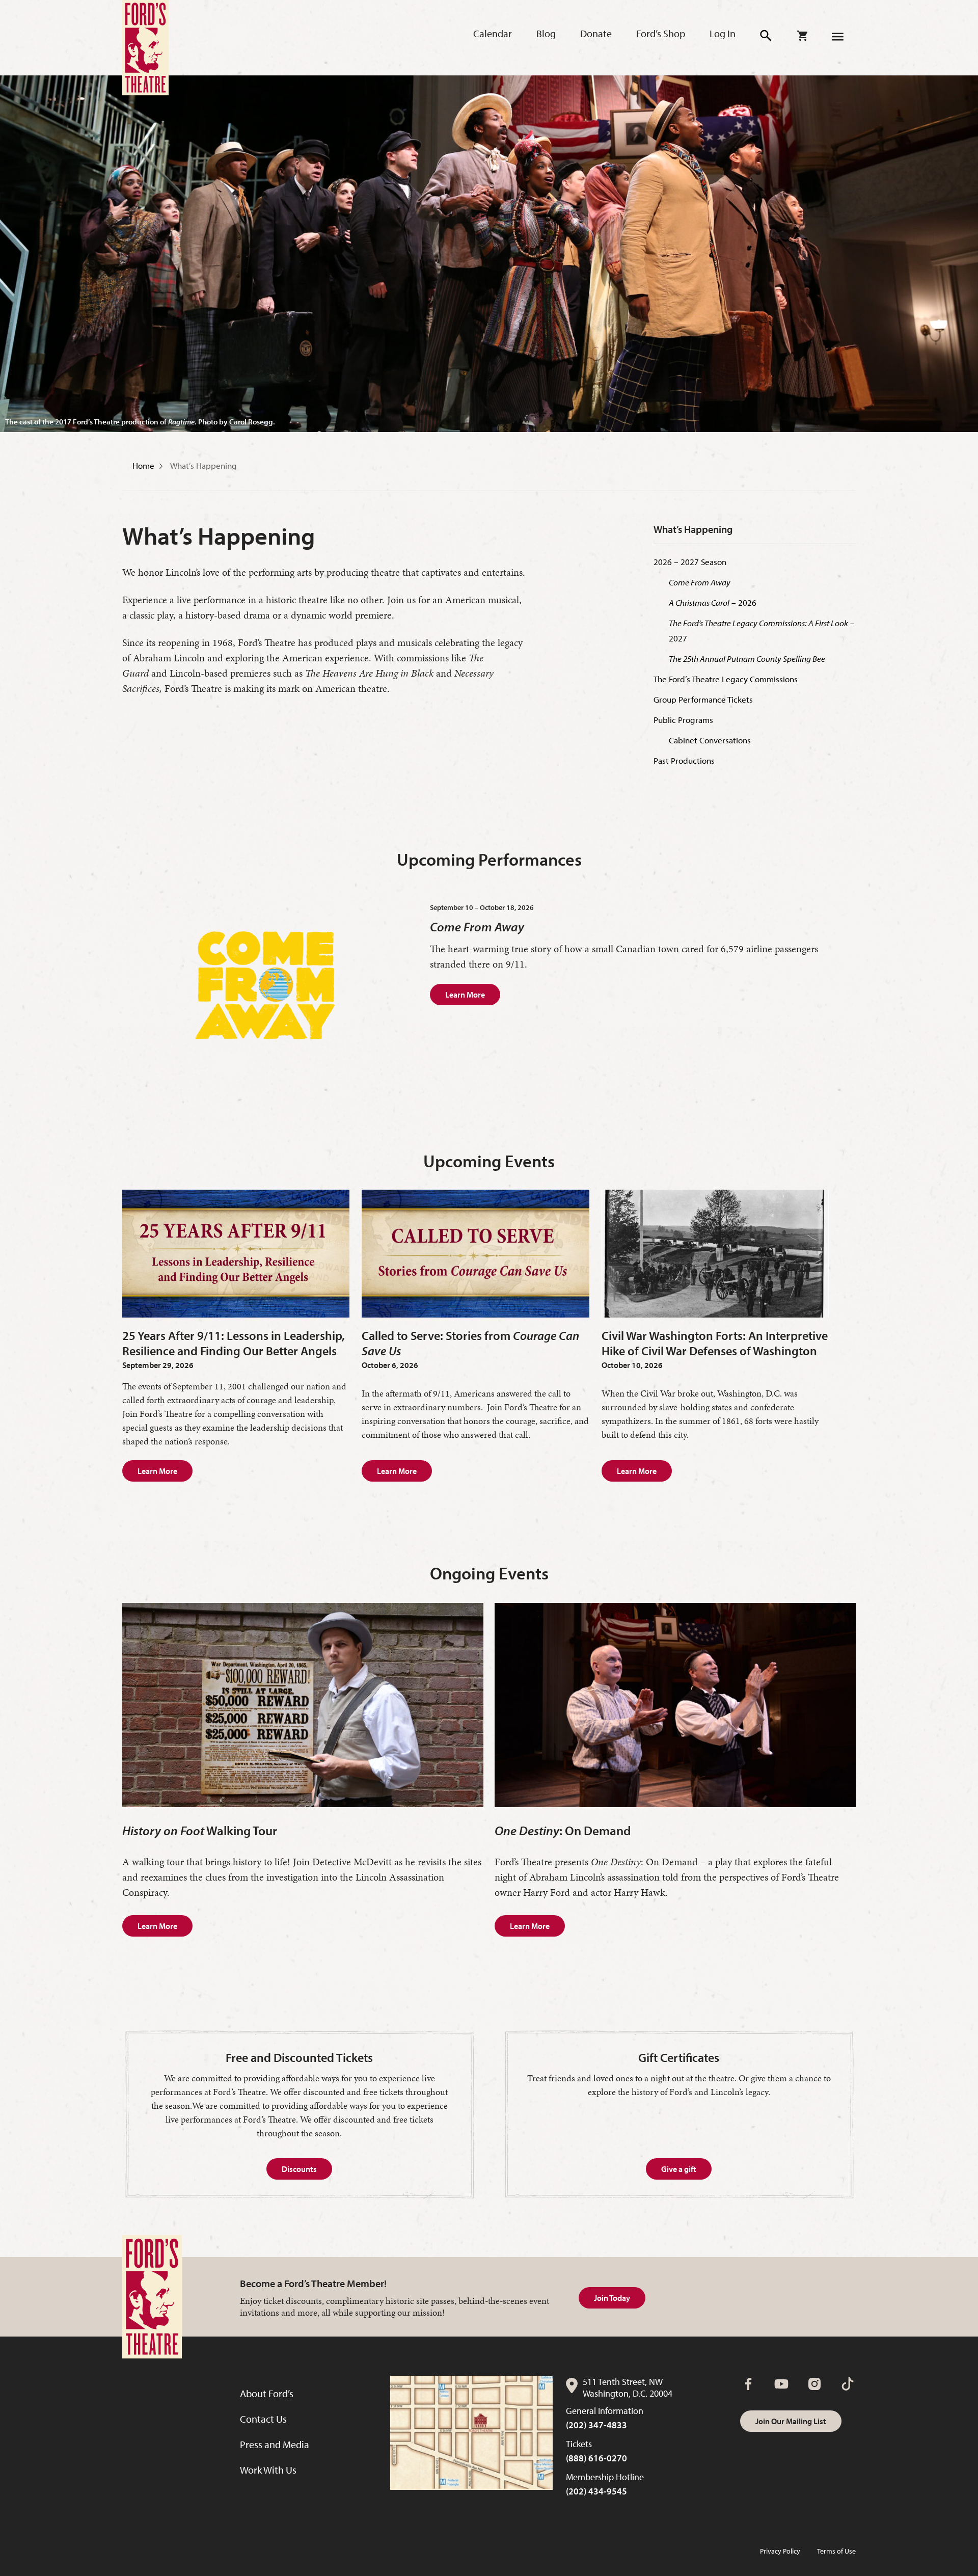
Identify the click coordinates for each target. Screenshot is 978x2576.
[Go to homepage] (145, 48)
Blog (546, 33)
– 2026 (713, 602)
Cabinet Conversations (710, 740)
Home (143, 465)
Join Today (612, 2298)
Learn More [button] (157, 1471)
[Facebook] (748, 2384)
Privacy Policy (780, 2551)
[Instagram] (814, 2384)
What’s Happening (203, 465)
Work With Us (268, 2470)
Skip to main (229, 21)
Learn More (465, 995)
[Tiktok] (848, 2384)
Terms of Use (836, 2551)
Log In (723, 33)
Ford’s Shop (661, 33)
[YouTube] (781, 2384)
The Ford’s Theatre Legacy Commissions (726, 679)
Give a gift (679, 2169)
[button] (766, 36)
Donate (596, 33)
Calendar (493, 33)
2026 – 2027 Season (690, 562)
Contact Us (263, 2419)
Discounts (299, 2169)
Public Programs (683, 720)
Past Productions (684, 760)
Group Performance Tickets (703, 699)
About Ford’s (267, 2393)
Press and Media (275, 2444)
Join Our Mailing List (791, 2421)
